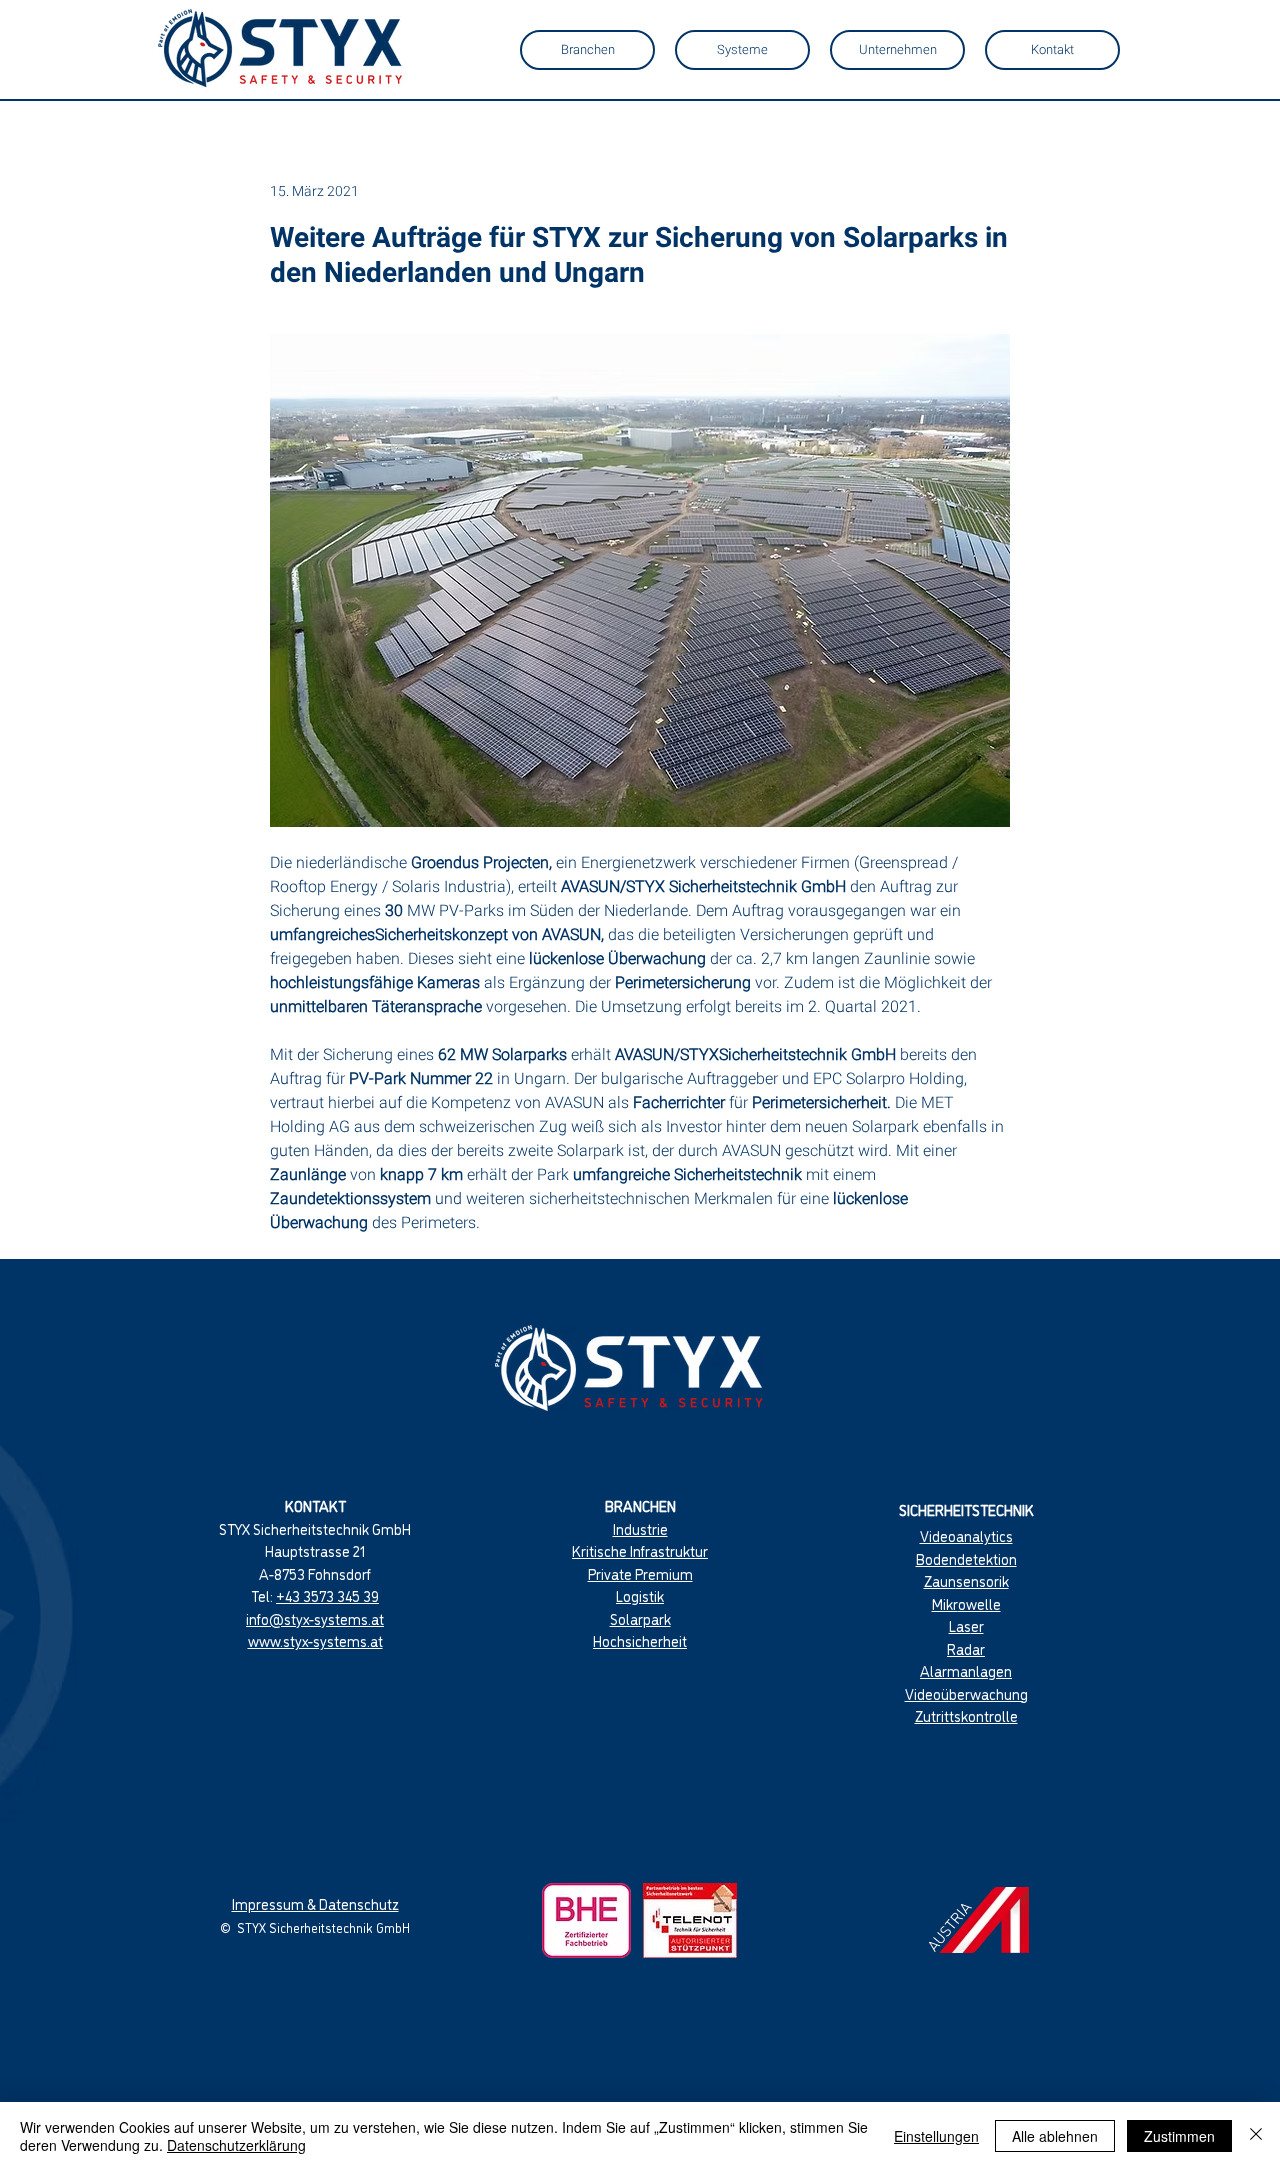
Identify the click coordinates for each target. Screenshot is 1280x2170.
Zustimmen (1179, 2136)
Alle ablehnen (1055, 2136)
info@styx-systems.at (315, 1618)
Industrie (640, 1528)
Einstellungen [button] (936, 2136)
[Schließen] (1256, 2136)
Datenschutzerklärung (236, 2145)
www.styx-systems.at (315, 1640)
